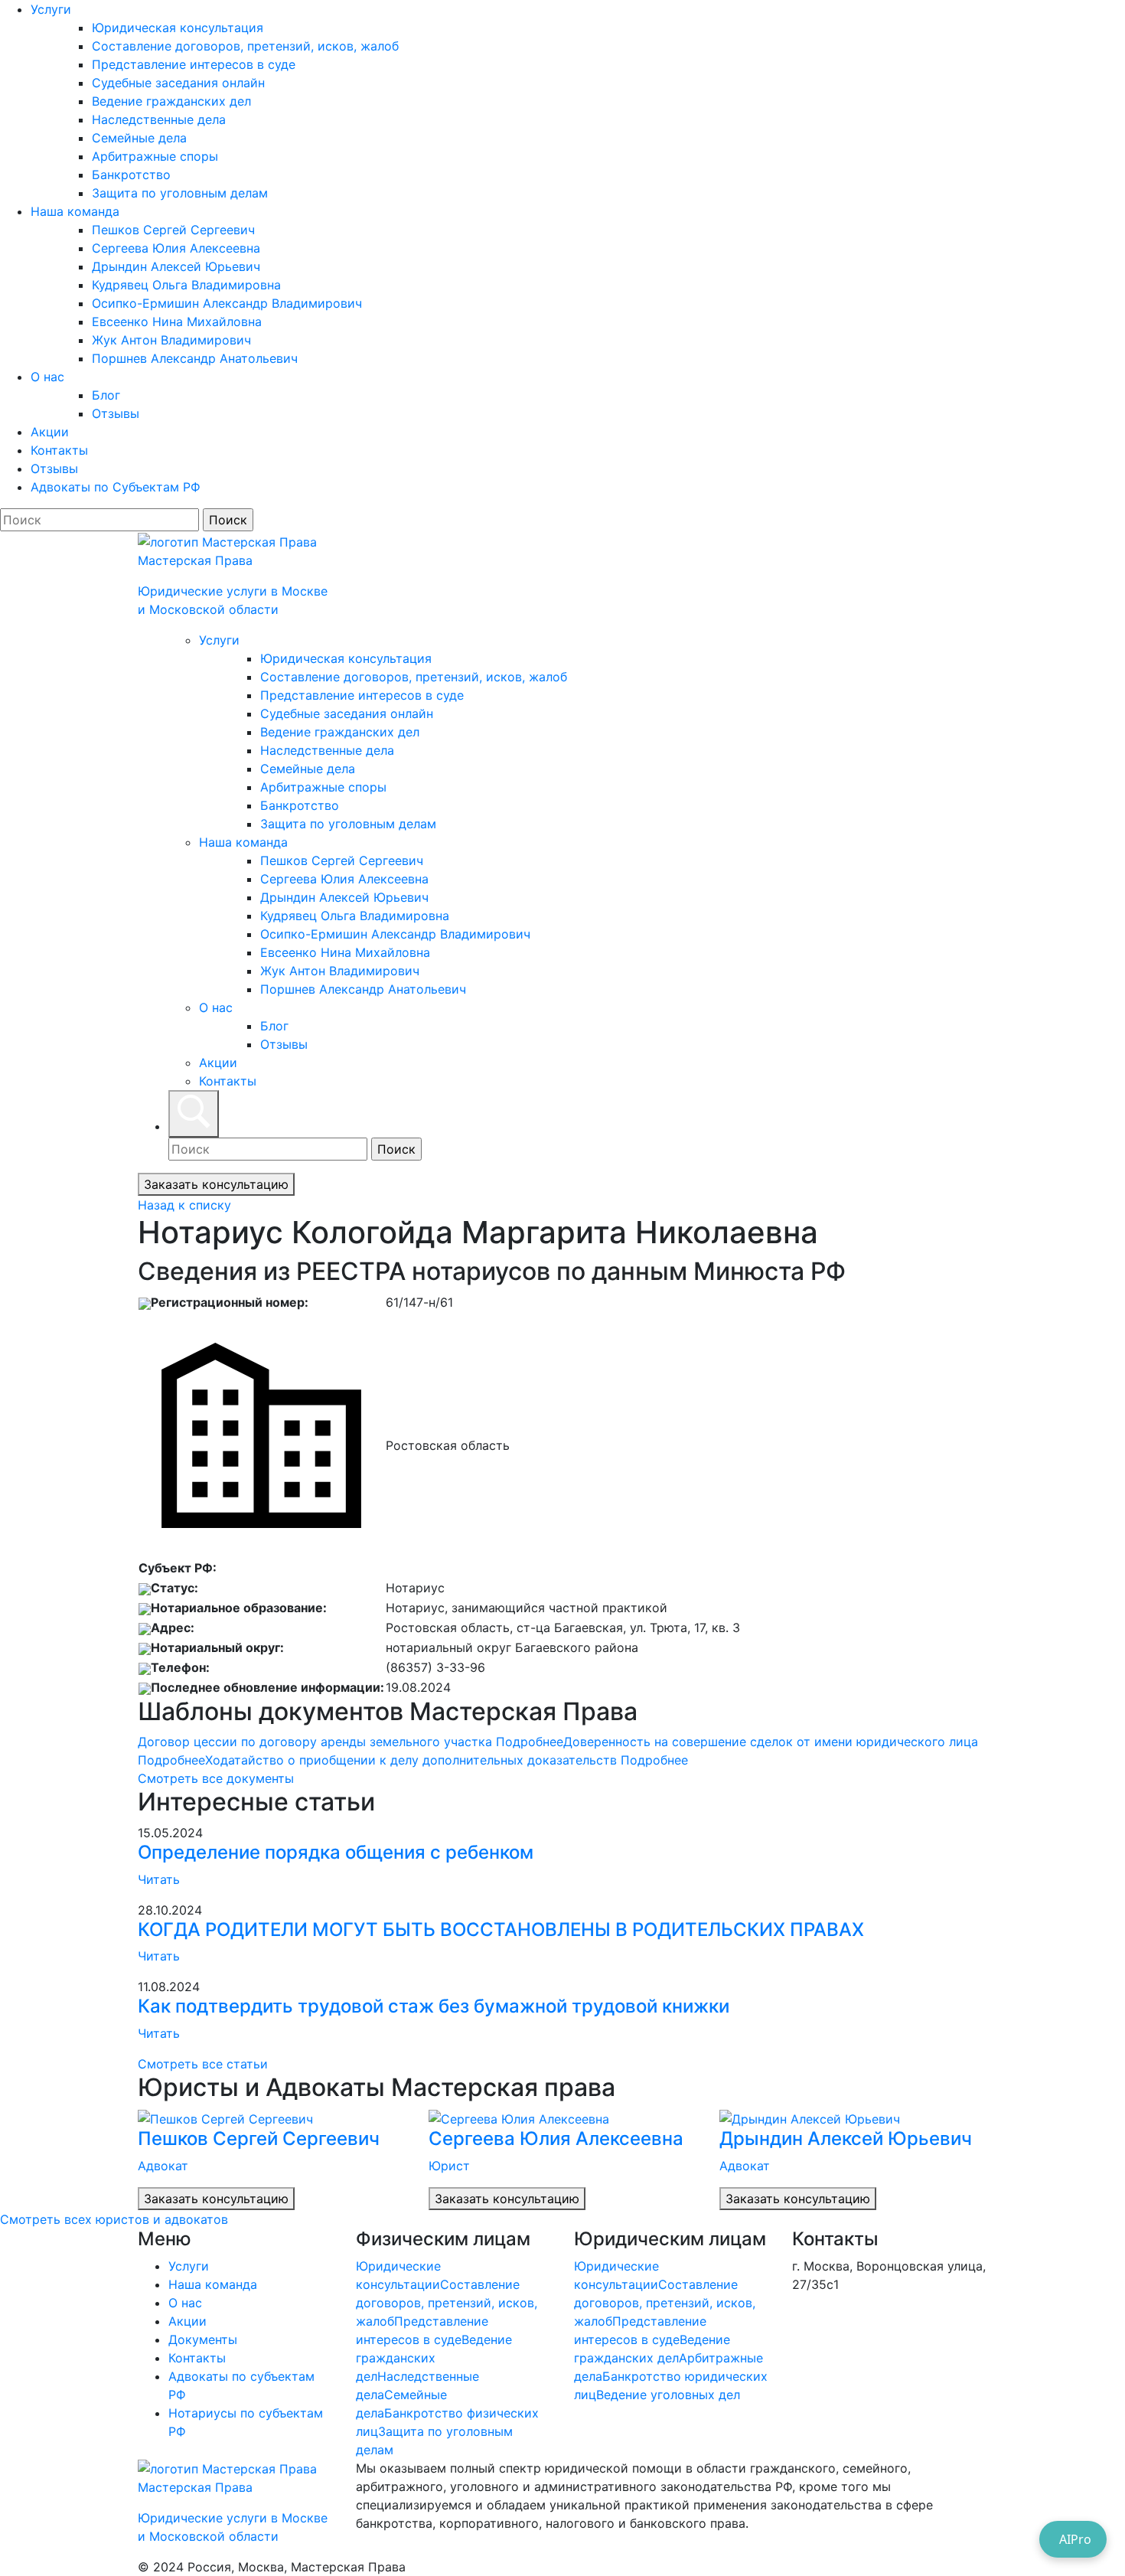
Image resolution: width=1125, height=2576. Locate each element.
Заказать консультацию (216, 1184)
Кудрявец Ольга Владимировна (186, 285)
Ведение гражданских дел (171, 101)
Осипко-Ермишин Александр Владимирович (227, 303)
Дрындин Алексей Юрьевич (176, 266)
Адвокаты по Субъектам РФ (116, 487)
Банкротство (131, 175)
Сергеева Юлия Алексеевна (176, 248)
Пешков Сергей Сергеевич (173, 230)
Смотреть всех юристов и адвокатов (114, 2219)
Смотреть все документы (216, 1778)
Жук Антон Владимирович (171, 340)
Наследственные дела (159, 119)
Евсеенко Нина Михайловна (177, 322)
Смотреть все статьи (203, 2064)
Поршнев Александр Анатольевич (195, 358)
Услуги (51, 9)
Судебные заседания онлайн (178, 83)
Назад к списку (184, 1205)
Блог (106, 395)
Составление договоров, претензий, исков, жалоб (245, 46)
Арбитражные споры (155, 156)
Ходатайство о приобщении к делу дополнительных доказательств (447, 1760)
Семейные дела (139, 138)
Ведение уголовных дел (668, 2395)
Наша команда (75, 211)
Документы (203, 2339)
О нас (47, 377)
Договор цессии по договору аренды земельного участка (351, 1742)
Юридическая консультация (178, 28)
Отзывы (116, 413)
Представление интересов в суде (194, 64)
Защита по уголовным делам (180, 193)
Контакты (59, 450)
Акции (50, 432)
